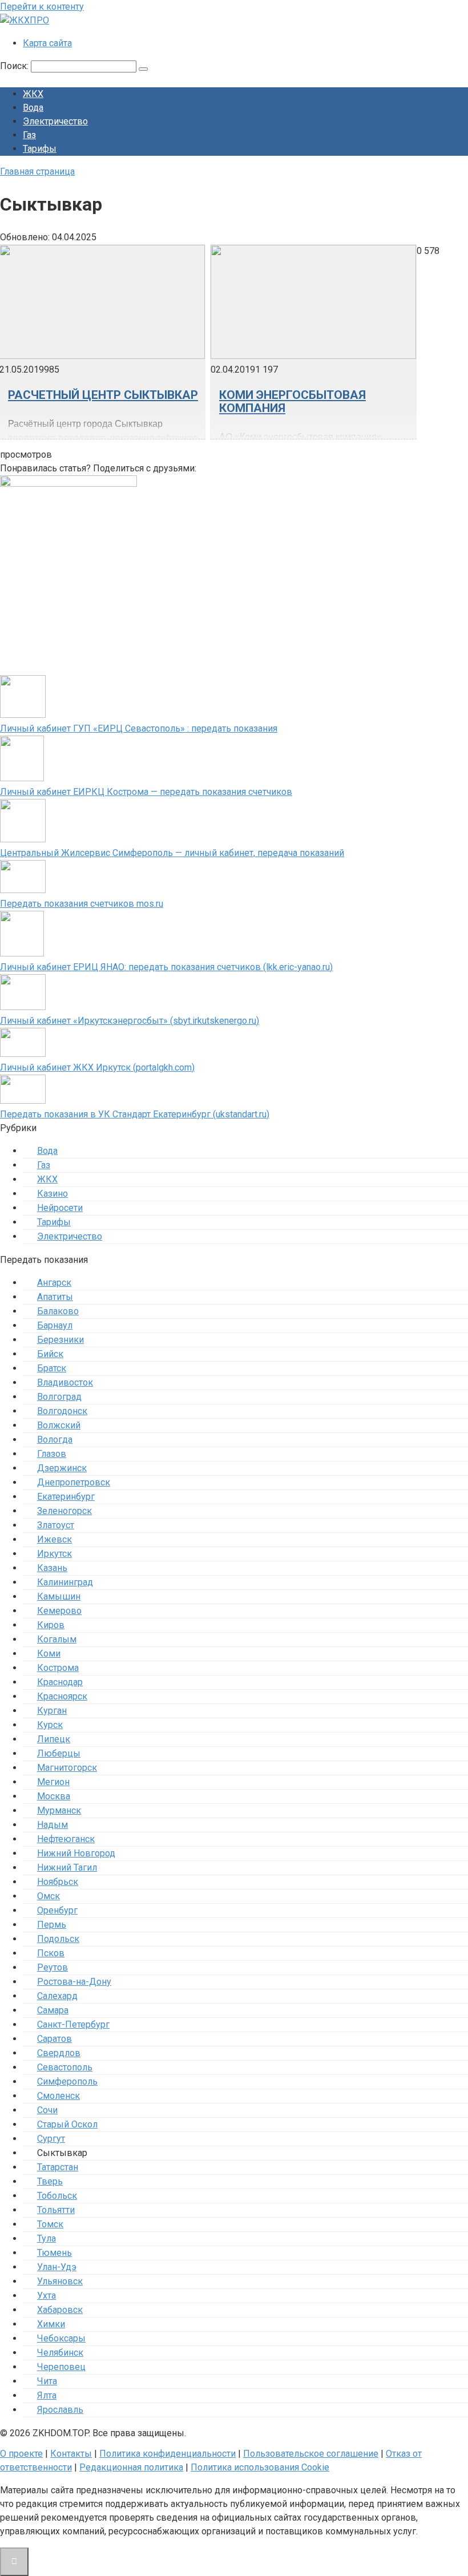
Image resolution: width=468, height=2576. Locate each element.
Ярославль (60, 2410)
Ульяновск (60, 2281)
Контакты (71, 2454)
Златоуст (56, 1525)
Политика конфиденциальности (168, 2454)
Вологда (55, 1440)
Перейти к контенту (42, 7)
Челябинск (60, 2353)
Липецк (54, 1739)
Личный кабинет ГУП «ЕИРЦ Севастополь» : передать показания (139, 728)
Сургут (51, 2139)
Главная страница (37, 171)
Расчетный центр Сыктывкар (103, 395)
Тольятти (56, 2210)
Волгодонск (62, 1411)
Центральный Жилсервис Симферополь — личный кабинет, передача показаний (172, 853)
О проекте (21, 2454)
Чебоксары (61, 2338)
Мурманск (59, 1810)
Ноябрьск (58, 1882)
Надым (53, 1825)
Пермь (52, 1925)
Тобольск (57, 2196)
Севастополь (65, 2067)
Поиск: (15, 66)
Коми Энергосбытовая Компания (292, 401)
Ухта (47, 2296)
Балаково (58, 1311)
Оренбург (57, 1910)
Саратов (55, 2039)
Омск (49, 1896)
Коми (49, 1654)
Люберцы (59, 1753)
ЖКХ (33, 94)
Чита (47, 2381)
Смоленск (58, 2096)
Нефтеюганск (66, 1839)
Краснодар (60, 1682)
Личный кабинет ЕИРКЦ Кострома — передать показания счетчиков (146, 792)
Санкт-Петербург (73, 2024)
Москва (54, 1796)
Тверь (50, 2181)
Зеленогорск (64, 1511)
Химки (51, 2324)
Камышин (59, 1596)
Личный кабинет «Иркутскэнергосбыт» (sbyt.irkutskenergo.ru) (130, 1021)
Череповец (61, 2367)
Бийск (50, 1354)
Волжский (59, 1425)
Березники (60, 1340)
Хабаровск (60, 2310)
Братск (52, 1368)
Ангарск (54, 1283)
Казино (53, 1194)
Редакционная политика (131, 2467)
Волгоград (59, 1397)
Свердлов (59, 2053)
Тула (47, 2238)
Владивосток (65, 1382)
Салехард (57, 1996)
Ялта (47, 2395)
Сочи (47, 2110)
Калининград (65, 1582)
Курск (50, 1725)
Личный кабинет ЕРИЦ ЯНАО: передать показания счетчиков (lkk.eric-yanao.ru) (166, 967)
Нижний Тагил (67, 1868)
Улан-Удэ (57, 2267)
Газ (29, 135)
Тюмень (55, 2253)
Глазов (52, 1454)
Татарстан (58, 2167)
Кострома (58, 1668)
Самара (53, 2010)
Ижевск (55, 1539)
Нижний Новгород (76, 1853)
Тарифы (40, 149)
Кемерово (59, 1611)
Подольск (58, 1939)
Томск (50, 2224)
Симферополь (67, 2082)
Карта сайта (47, 43)
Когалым (57, 1639)
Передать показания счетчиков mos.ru (82, 904)
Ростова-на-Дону (74, 1982)
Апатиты (55, 1297)
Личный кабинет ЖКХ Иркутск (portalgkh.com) (97, 1067)
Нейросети (60, 1208)
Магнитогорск (67, 1768)
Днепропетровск (74, 1482)
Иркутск (55, 1554)
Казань (52, 1568)
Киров (51, 1625)
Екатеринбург (66, 1497)
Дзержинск (62, 1468)
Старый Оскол (67, 2124)
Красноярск (62, 1696)
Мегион (53, 1782)
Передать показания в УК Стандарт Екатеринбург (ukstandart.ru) (135, 1114)
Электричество (55, 121)
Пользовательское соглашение (311, 2454)
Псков (51, 1953)
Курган (52, 1711)
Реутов (53, 1967)
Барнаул (55, 1325)
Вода (33, 108)
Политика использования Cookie (260, 2467)
